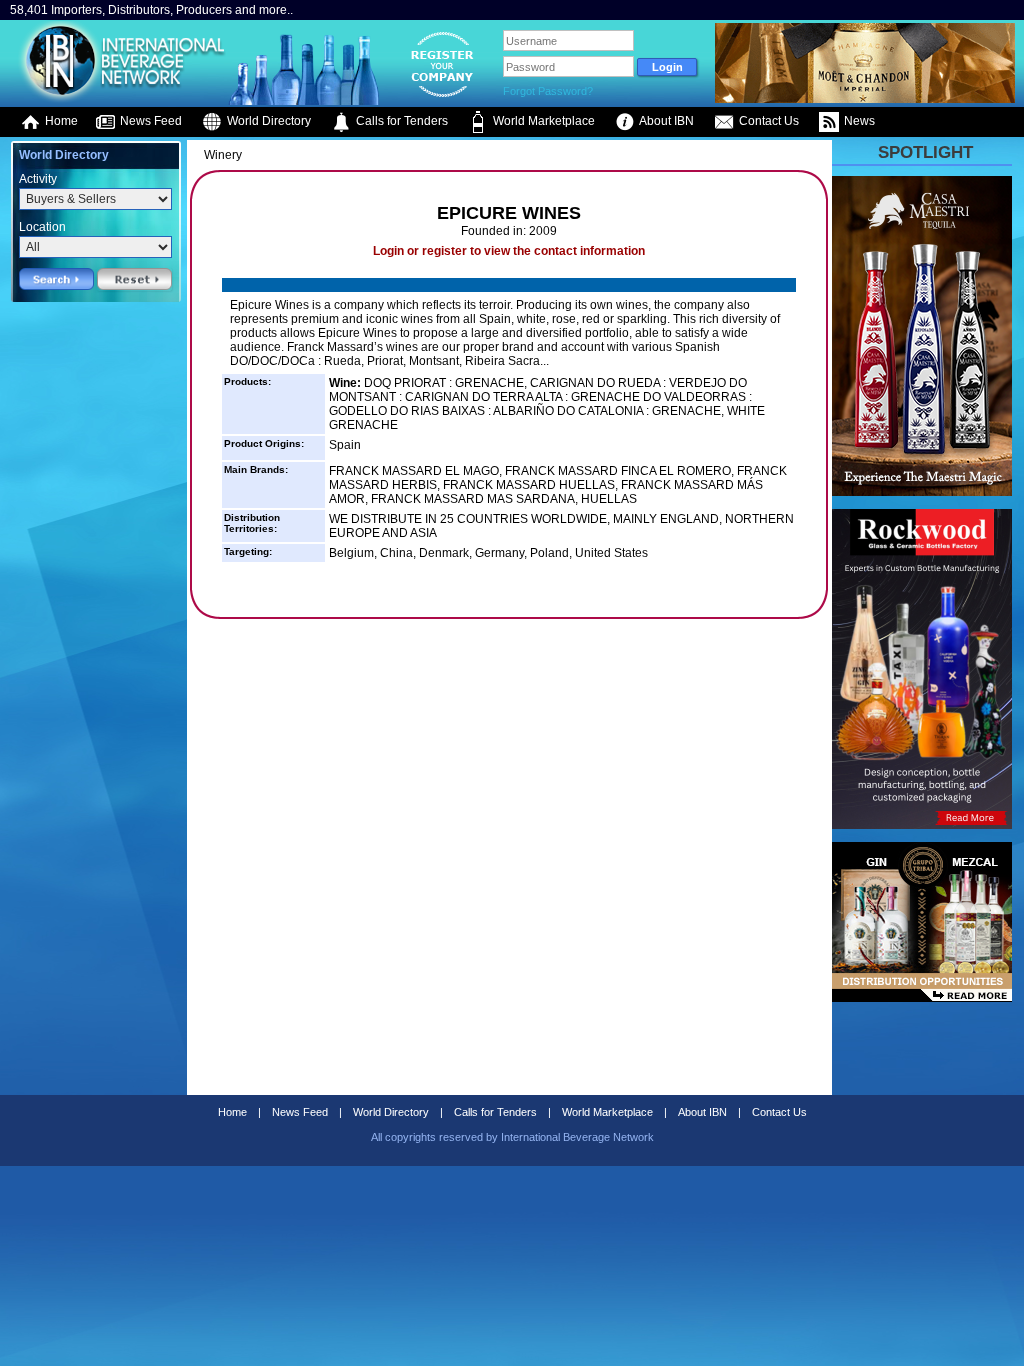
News (858, 121)
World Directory (267, 121)
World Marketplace (542, 121)
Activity (38, 179)
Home (60, 121)
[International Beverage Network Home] (119, 100)
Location (42, 227)
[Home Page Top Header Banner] (865, 99)
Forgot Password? (548, 91)
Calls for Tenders (400, 121)
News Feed (149, 121)
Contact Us (767, 121)
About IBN (665, 121)
